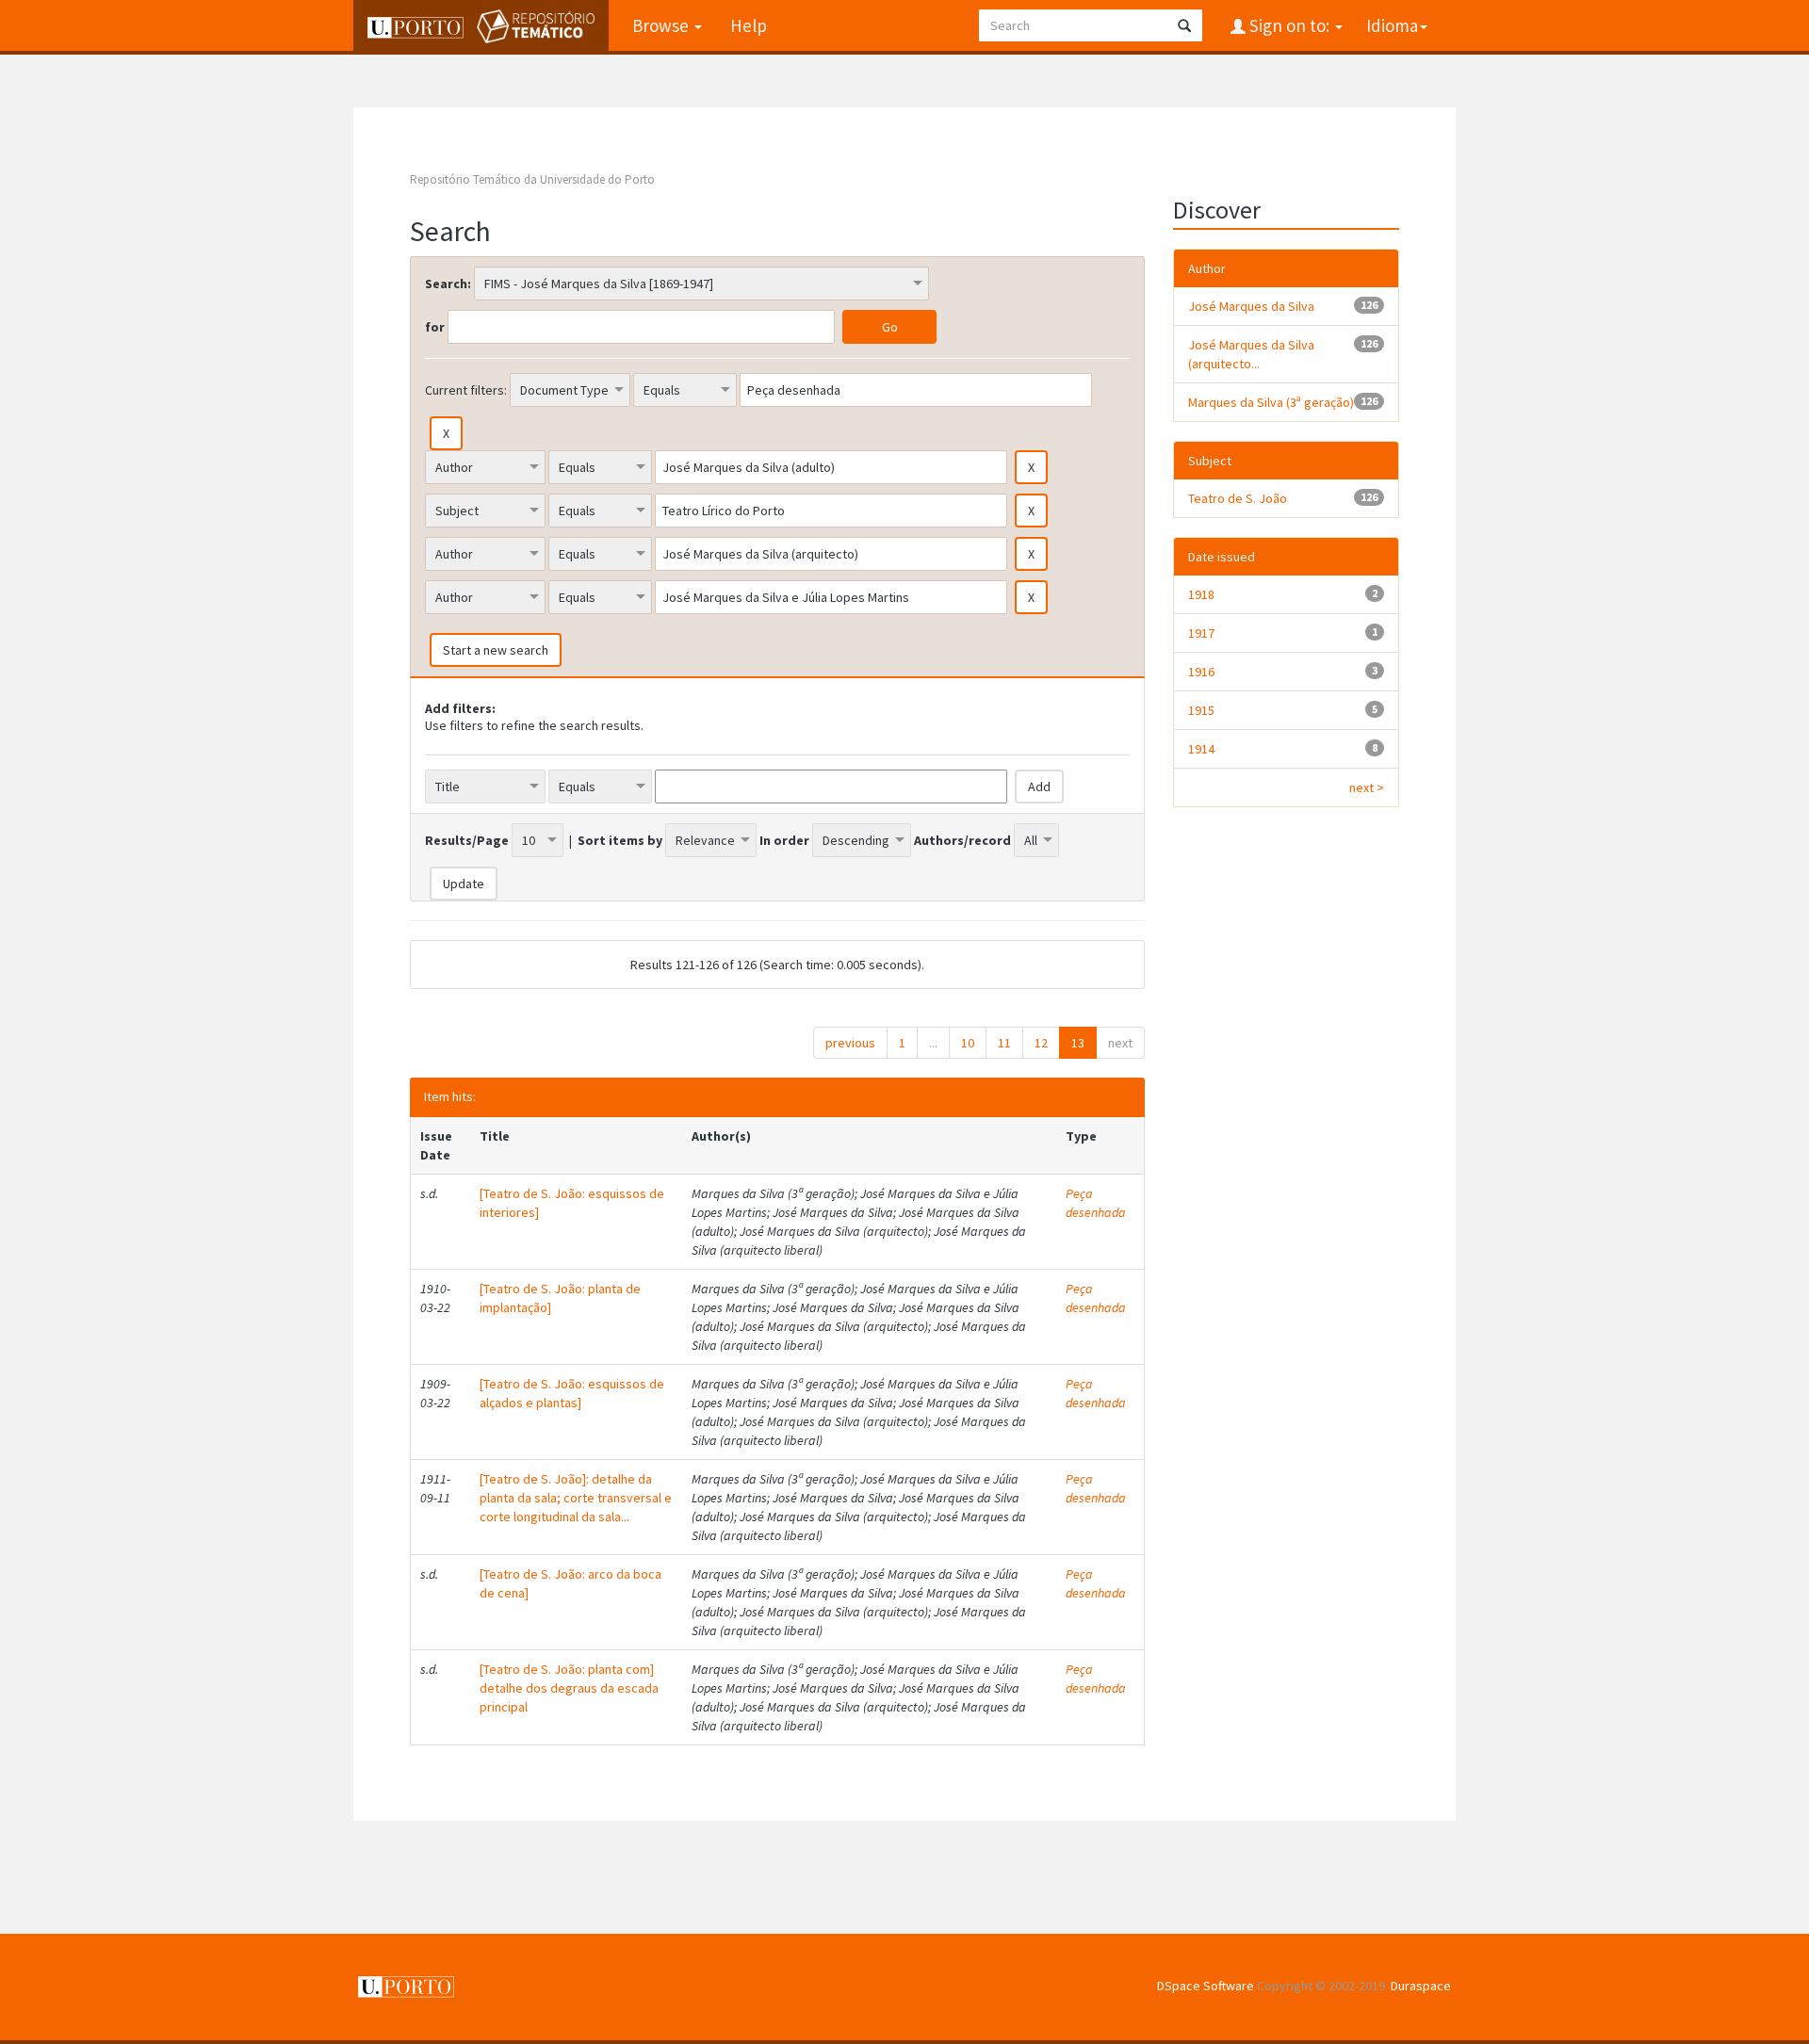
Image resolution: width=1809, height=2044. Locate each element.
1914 (1201, 749)
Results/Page (467, 840)
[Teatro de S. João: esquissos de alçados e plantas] (572, 1393)
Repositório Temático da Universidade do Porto (532, 179)
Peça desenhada (1096, 1203)
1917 (1201, 633)
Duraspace (1421, 1986)
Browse (662, 25)
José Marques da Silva (1251, 306)
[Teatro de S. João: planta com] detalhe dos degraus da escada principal (569, 1688)
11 (1004, 1043)
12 (1041, 1043)
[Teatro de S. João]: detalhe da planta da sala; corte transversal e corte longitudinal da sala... (576, 1498)
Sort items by (620, 840)
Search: (448, 284)
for (435, 327)
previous (850, 1043)
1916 (1201, 672)
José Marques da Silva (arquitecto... (1251, 354)
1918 (1201, 594)
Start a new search (496, 650)
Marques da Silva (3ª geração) (1271, 402)
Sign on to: (1289, 25)
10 (968, 1043)
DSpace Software (1206, 1986)
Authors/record (962, 840)
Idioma (1392, 25)
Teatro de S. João (1238, 498)
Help (749, 25)
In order (784, 840)
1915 (1201, 710)
